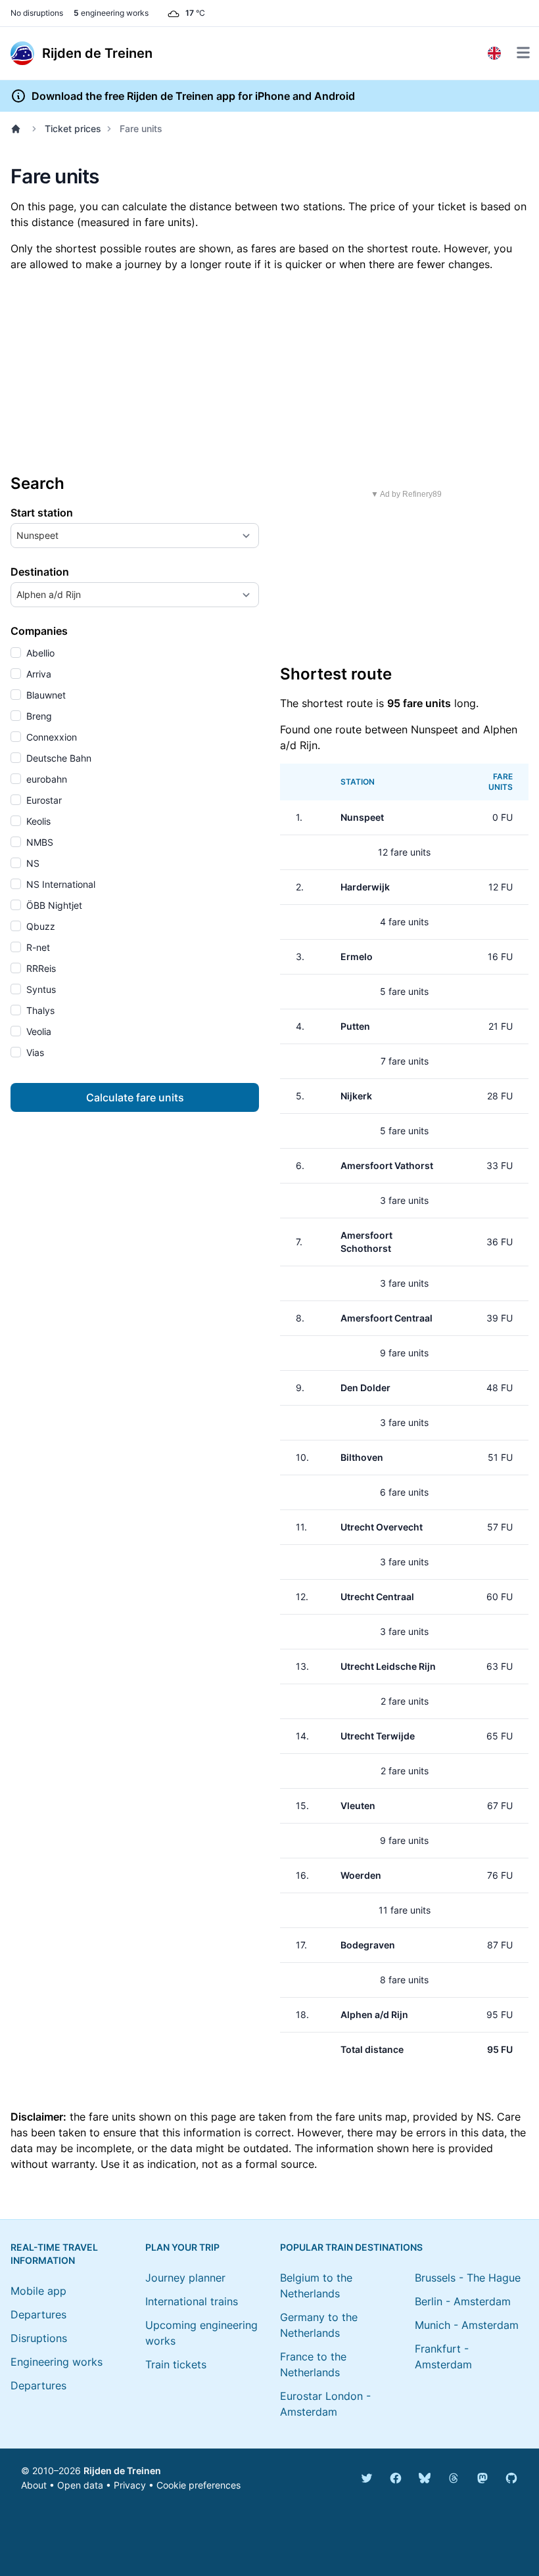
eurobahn (45, 779)
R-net (37, 947)
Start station (42, 513)
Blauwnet (45, 695)
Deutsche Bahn (58, 758)
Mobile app (38, 2291)
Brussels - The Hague (468, 2278)
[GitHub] (511, 2478)
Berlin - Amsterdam (463, 2301)
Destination (40, 572)
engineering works (111, 13)
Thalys (39, 1010)
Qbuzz (39, 926)
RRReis (40, 968)
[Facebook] (396, 2478)
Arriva (37, 674)
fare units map (371, 2117)
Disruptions (39, 2338)
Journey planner (185, 2278)
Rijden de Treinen (122, 2471)
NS (32, 863)
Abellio (39, 653)
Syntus (40, 989)
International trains (192, 2301)
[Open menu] (523, 53)
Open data (80, 2485)
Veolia (37, 1031)
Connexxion (50, 737)
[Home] (18, 129)
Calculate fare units (135, 1097)
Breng (38, 716)
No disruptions (37, 13)
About (34, 2485)
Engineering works (57, 2362)
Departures (38, 2314)
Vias (34, 1052)
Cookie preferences (199, 2485)
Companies (39, 631)
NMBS (38, 842)
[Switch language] (494, 53)
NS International (59, 884)
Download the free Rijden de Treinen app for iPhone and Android (193, 96)
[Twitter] (367, 2478)
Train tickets (176, 2364)
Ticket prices (73, 128)
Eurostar (43, 800)
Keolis (37, 821)
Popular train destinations (351, 2247)
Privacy (130, 2485)
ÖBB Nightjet (53, 905)
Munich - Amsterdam (467, 2325)
